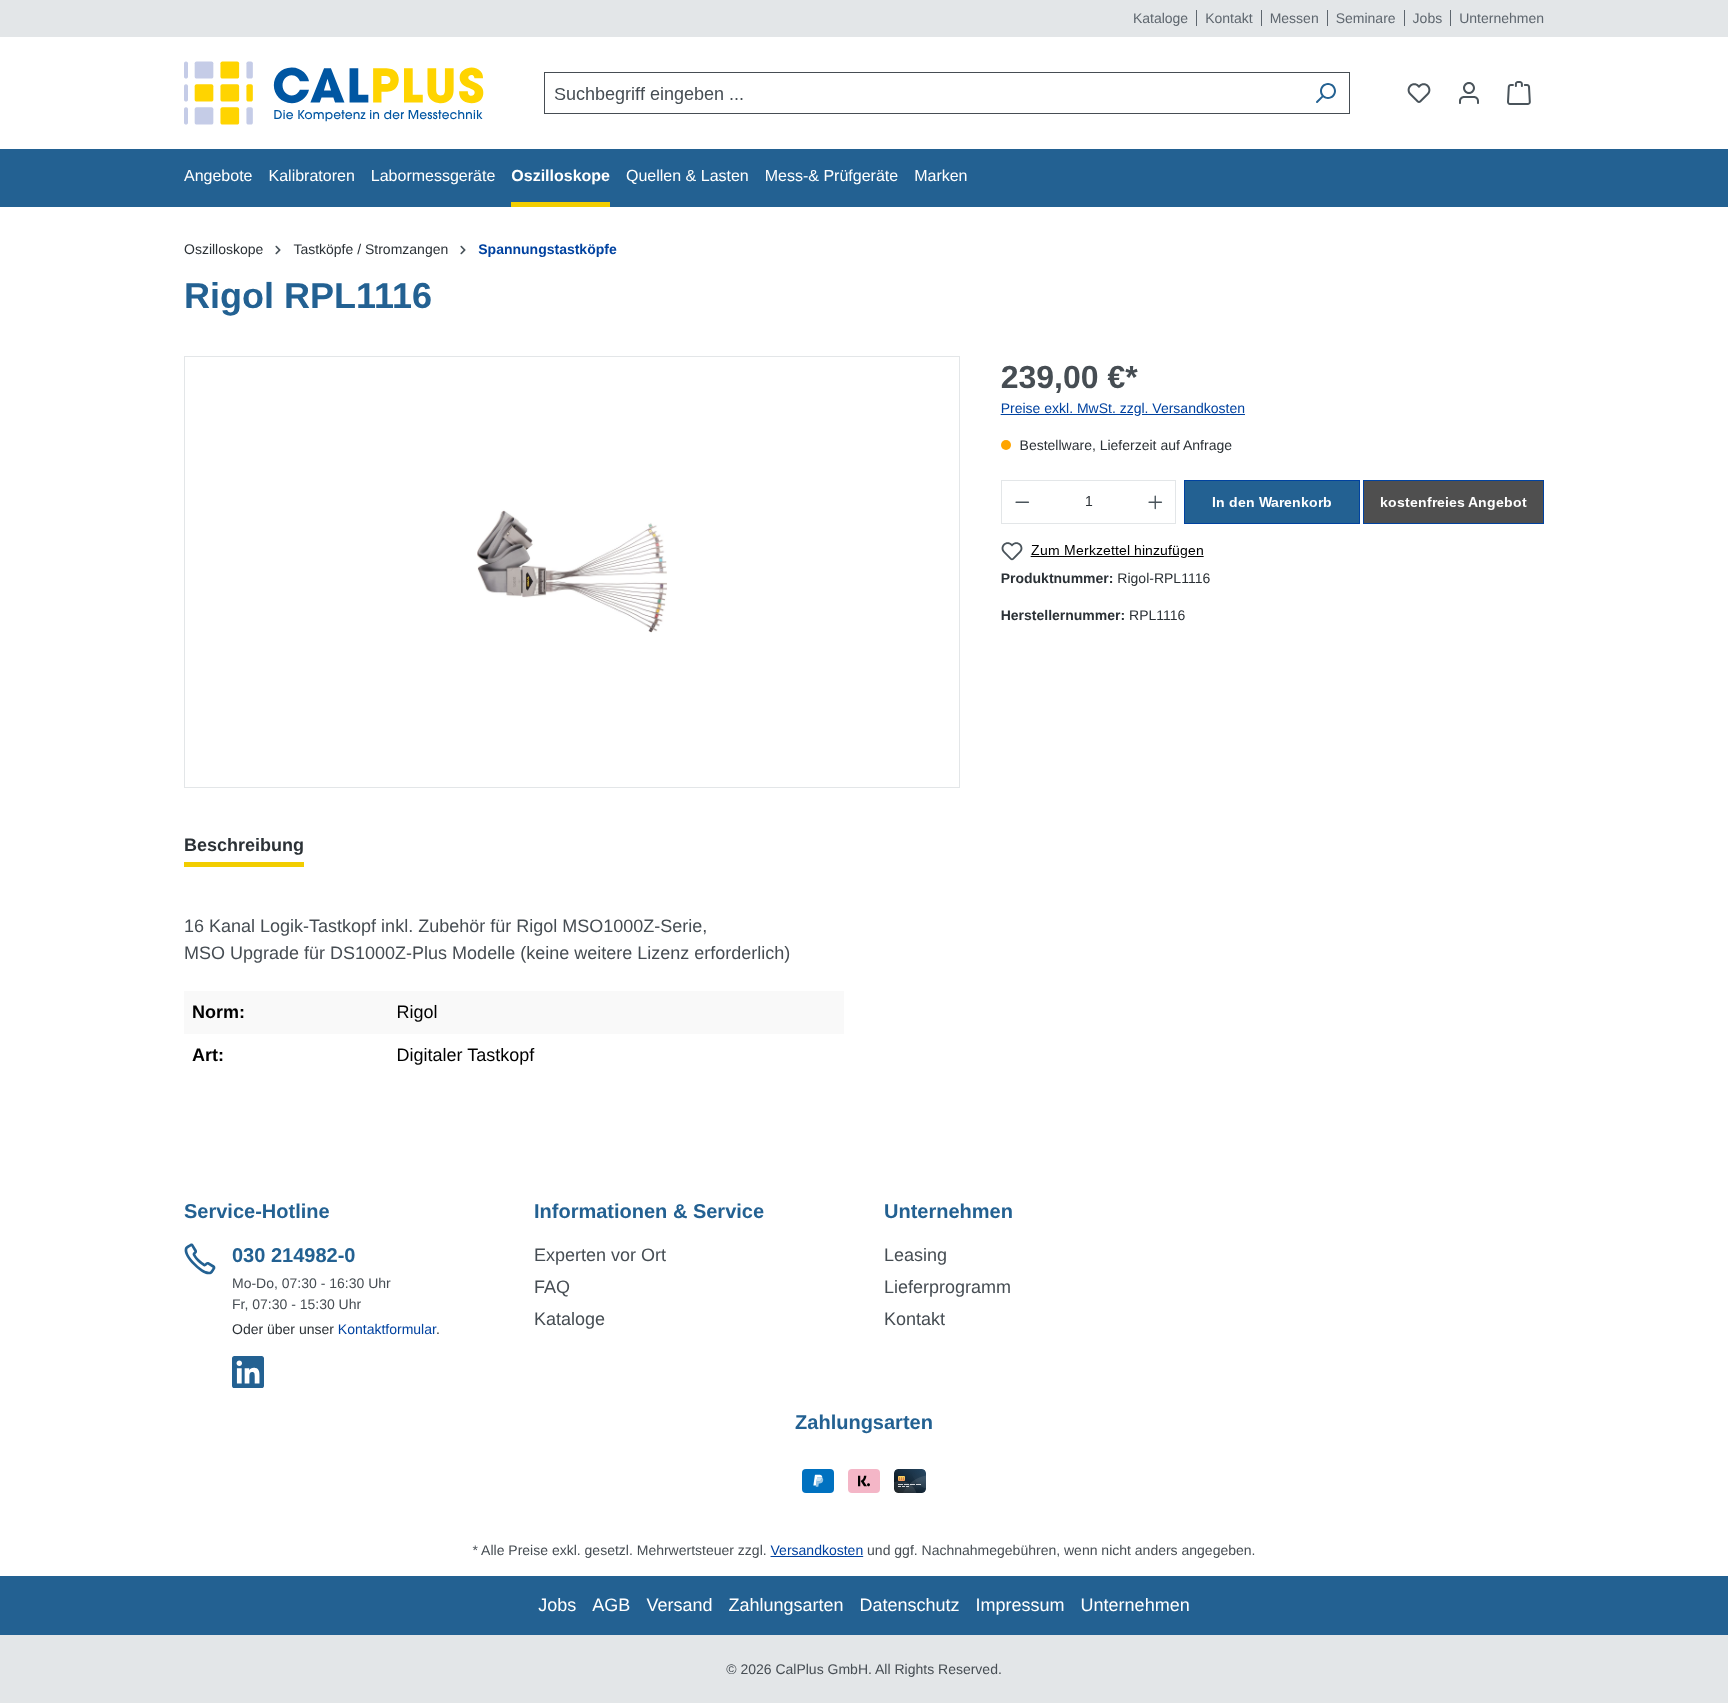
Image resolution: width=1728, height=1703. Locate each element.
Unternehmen (1501, 18)
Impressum (1020, 1605)
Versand (679, 1605)
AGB (611, 1605)
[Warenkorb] (1519, 93)
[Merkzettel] (1419, 93)
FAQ (552, 1287)
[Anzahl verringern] (1022, 502)
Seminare (1366, 18)
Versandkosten (817, 1550)
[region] (572, 572)
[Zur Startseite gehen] (334, 93)
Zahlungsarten (785, 1605)
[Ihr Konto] (1469, 93)
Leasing (915, 1255)
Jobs (1428, 18)
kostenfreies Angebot (1453, 502)
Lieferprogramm (947, 1287)
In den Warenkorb (1272, 502)
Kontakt (1228, 18)
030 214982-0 (293, 1256)
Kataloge (1160, 18)
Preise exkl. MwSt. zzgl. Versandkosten (1123, 408)
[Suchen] (1325, 93)
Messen (1294, 18)
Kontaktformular (387, 1329)
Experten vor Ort (600, 1255)
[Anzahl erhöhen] (1156, 502)
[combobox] (923, 93)
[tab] (244, 845)
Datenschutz (910, 1605)
